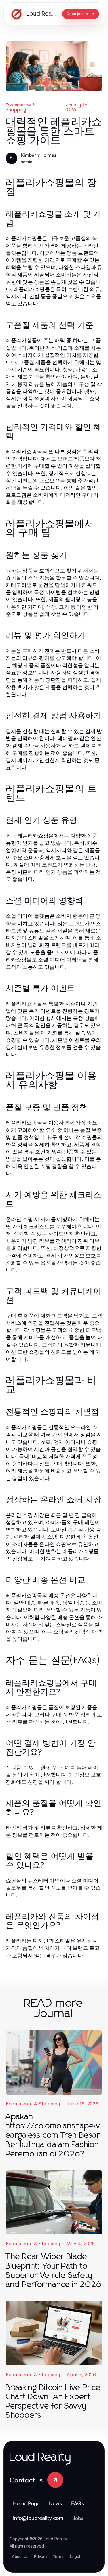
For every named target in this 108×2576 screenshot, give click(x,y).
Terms (59, 2556)
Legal (75, 2556)
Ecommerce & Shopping (21, 107)
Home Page (26, 2503)
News (55, 2503)
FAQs (77, 2503)
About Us (20, 2556)
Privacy (41, 2556)
